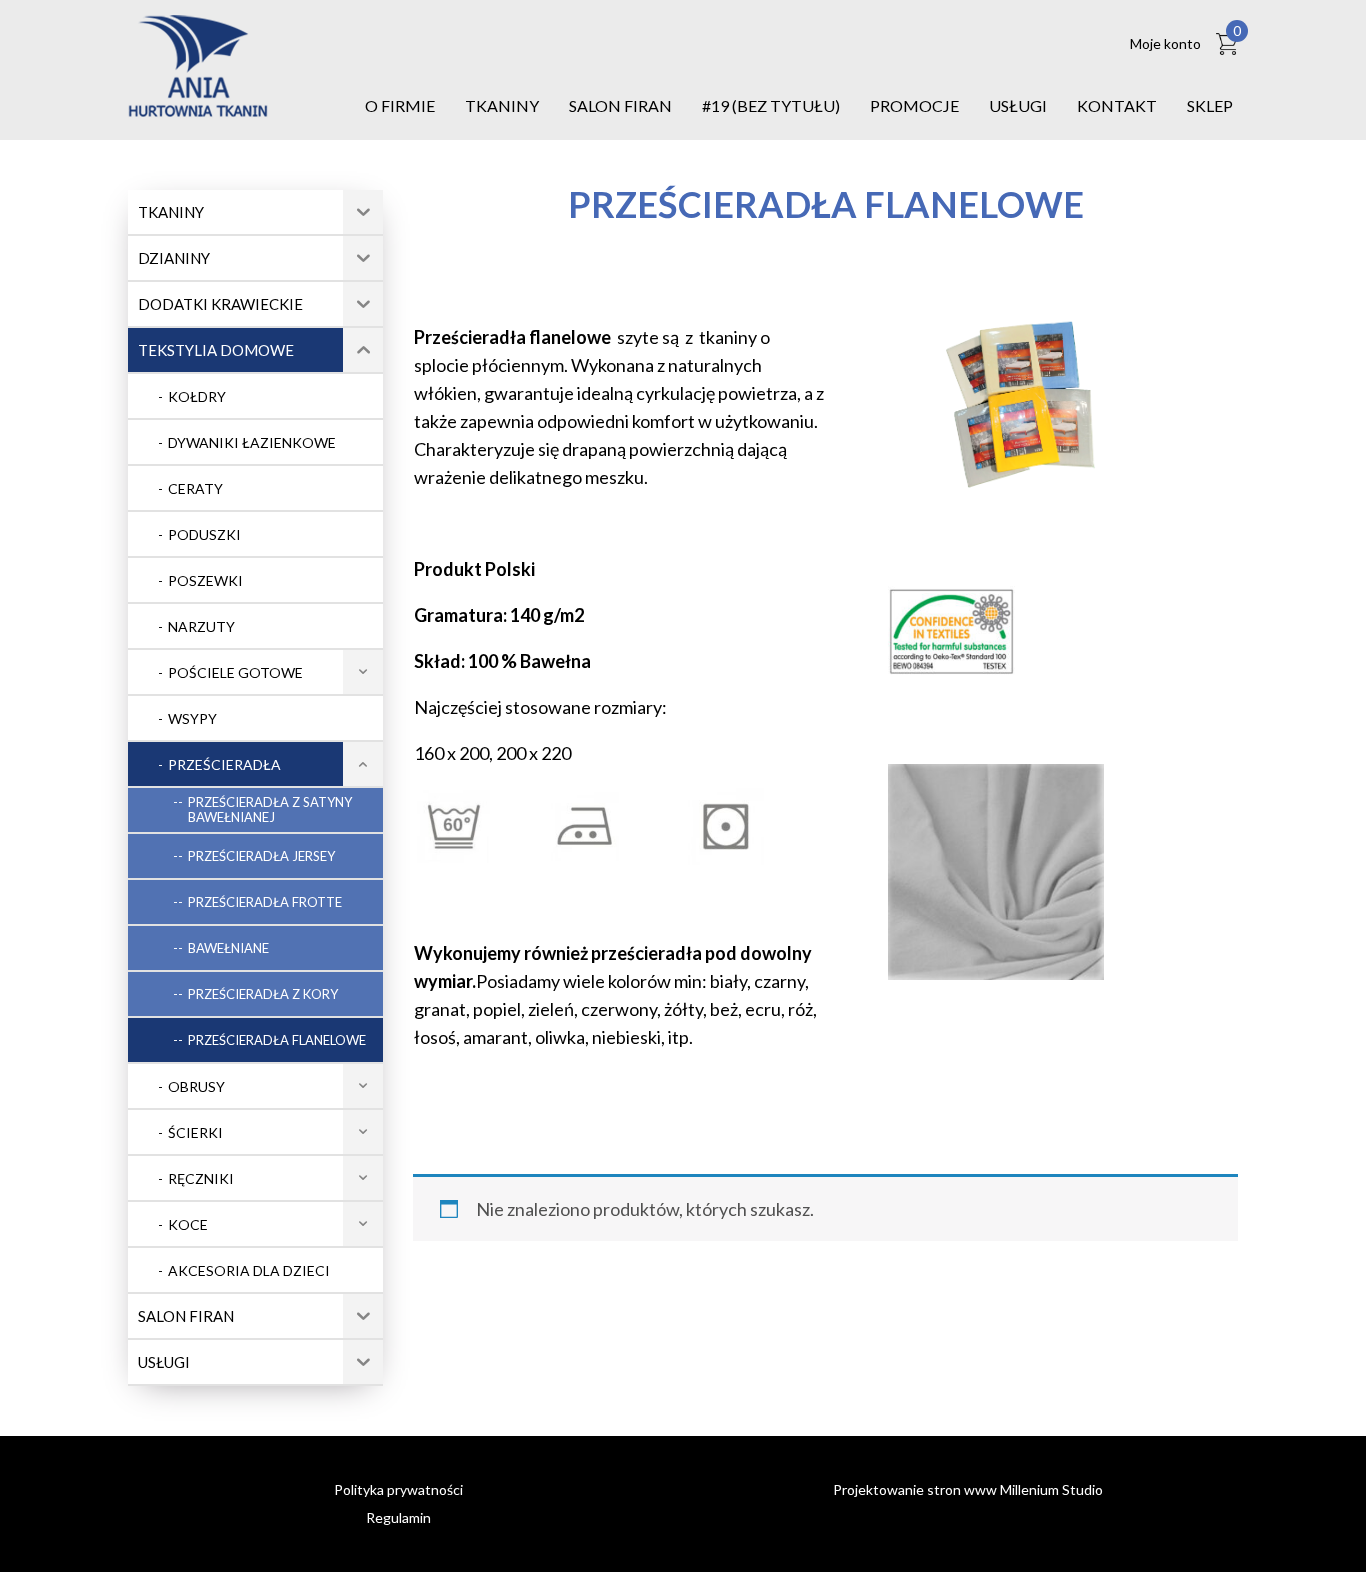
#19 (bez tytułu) (771, 105)
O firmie (400, 105)
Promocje (914, 105)
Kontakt (1117, 105)
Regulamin (398, 1517)
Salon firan (620, 105)
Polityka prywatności (398, 1489)
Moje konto (1165, 43)
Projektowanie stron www (915, 1489)
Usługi (1018, 105)
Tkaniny (502, 105)
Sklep (1210, 105)
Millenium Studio (1051, 1489)
